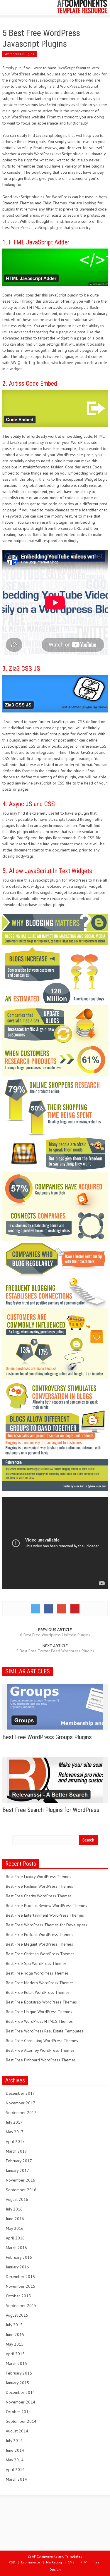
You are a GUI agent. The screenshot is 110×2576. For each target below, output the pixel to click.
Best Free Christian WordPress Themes (40, 1954)
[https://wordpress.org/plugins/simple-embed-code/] (55, 408)
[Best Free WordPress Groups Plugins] (55, 1707)
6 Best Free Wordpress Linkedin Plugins (55, 1635)
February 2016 (19, 2257)
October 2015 (18, 2296)
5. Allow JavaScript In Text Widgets (47, 871)
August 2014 (17, 2431)
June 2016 (15, 2219)
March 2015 (16, 2363)
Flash (97, 2562)
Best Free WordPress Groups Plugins (47, 1737)
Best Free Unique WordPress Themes (39, 2012)
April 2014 (15, 2470)
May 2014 (15, 2460)
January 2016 (17, 2267)
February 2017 (19, 2161)
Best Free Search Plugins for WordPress (51, 1810)
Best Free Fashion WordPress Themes (39, 1886)
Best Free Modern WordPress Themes (40, 1983)
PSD (12, 2562)
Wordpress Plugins (20, 54)
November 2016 (21, 2180)
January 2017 (17, 2170)
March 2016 (16, 2248)
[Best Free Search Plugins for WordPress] (55, 1780)
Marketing (54, 2562)
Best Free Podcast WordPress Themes (40, 1934)
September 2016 (21, 2190)
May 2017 (15, 2132)
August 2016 (17, 2199)
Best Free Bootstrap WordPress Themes (41, 2002)
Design (55, 2569)
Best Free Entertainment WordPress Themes (45, 1915)
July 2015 (14, 2325)
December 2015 (20, 2277)
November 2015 (21, 2286)
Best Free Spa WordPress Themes (36, 1963)
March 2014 (16, 2479)
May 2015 (15, 2344)
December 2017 (20, 2093)
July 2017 (14, 2122)
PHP (84, 2562)
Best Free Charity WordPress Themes (39, 1896)
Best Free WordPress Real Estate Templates (45, 2031)
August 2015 (17, 2315)
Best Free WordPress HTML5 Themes (39, 2021)
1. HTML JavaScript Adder (36, 242)
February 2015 (19, 2373)
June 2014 (15, 2450)
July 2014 (14, 2441)
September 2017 (21, 2113)
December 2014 (20, 2392)
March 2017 (16, 2151)
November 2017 (21, 2103)
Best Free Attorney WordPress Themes (40, 2050)
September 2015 (21, 2306)
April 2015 (15, 2354)
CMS (71, 2562)
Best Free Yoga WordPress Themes (37, 1973)
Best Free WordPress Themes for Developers (46, 1925)
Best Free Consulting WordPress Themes (42, 2041)
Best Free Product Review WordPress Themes (46, 1906)
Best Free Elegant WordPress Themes (39, 1944)
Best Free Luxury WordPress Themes (39, 1877)
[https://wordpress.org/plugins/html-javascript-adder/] (55, 267)
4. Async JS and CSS (29, 804)
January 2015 (17, 2383)
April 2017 (15, 2142)
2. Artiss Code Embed (30, 383)
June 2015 (15, 2334)
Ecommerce (31, 2562)
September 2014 (21, 2421)
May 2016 (15, 2228)
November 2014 (21, 2402)
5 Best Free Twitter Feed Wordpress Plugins (55, 1651)
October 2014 (18, 2412)
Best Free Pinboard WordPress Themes (41, 2060)
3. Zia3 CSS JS (21, 669)
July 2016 (14, 2209)
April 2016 (15, 2238)
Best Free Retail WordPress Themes (38, 1992)
